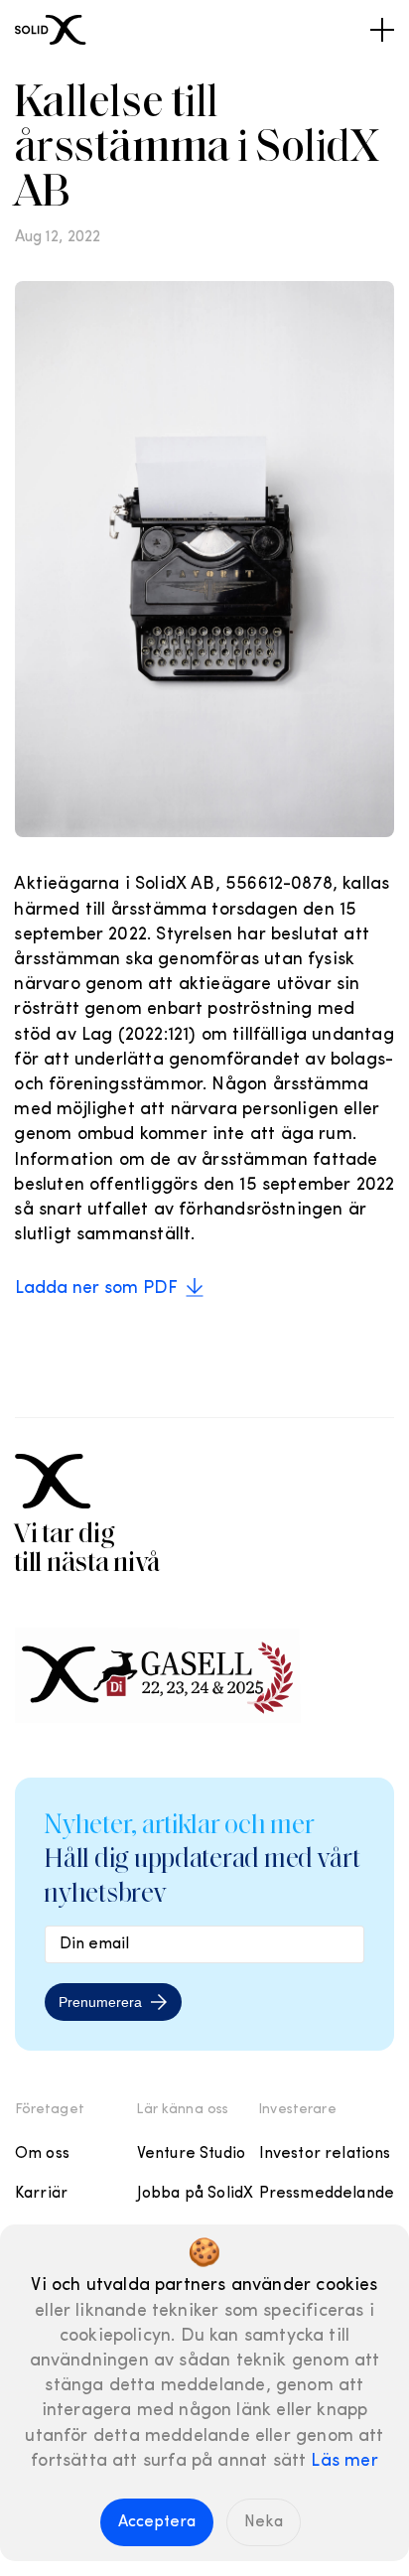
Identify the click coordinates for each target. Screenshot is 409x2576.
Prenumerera (100, 2002)
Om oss (42, 2154)
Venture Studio (191, 2154)
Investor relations (325, 2154)
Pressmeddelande (327, 2194)
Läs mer (344, 2462)
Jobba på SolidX (195, 2194)
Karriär (41, 2194)
